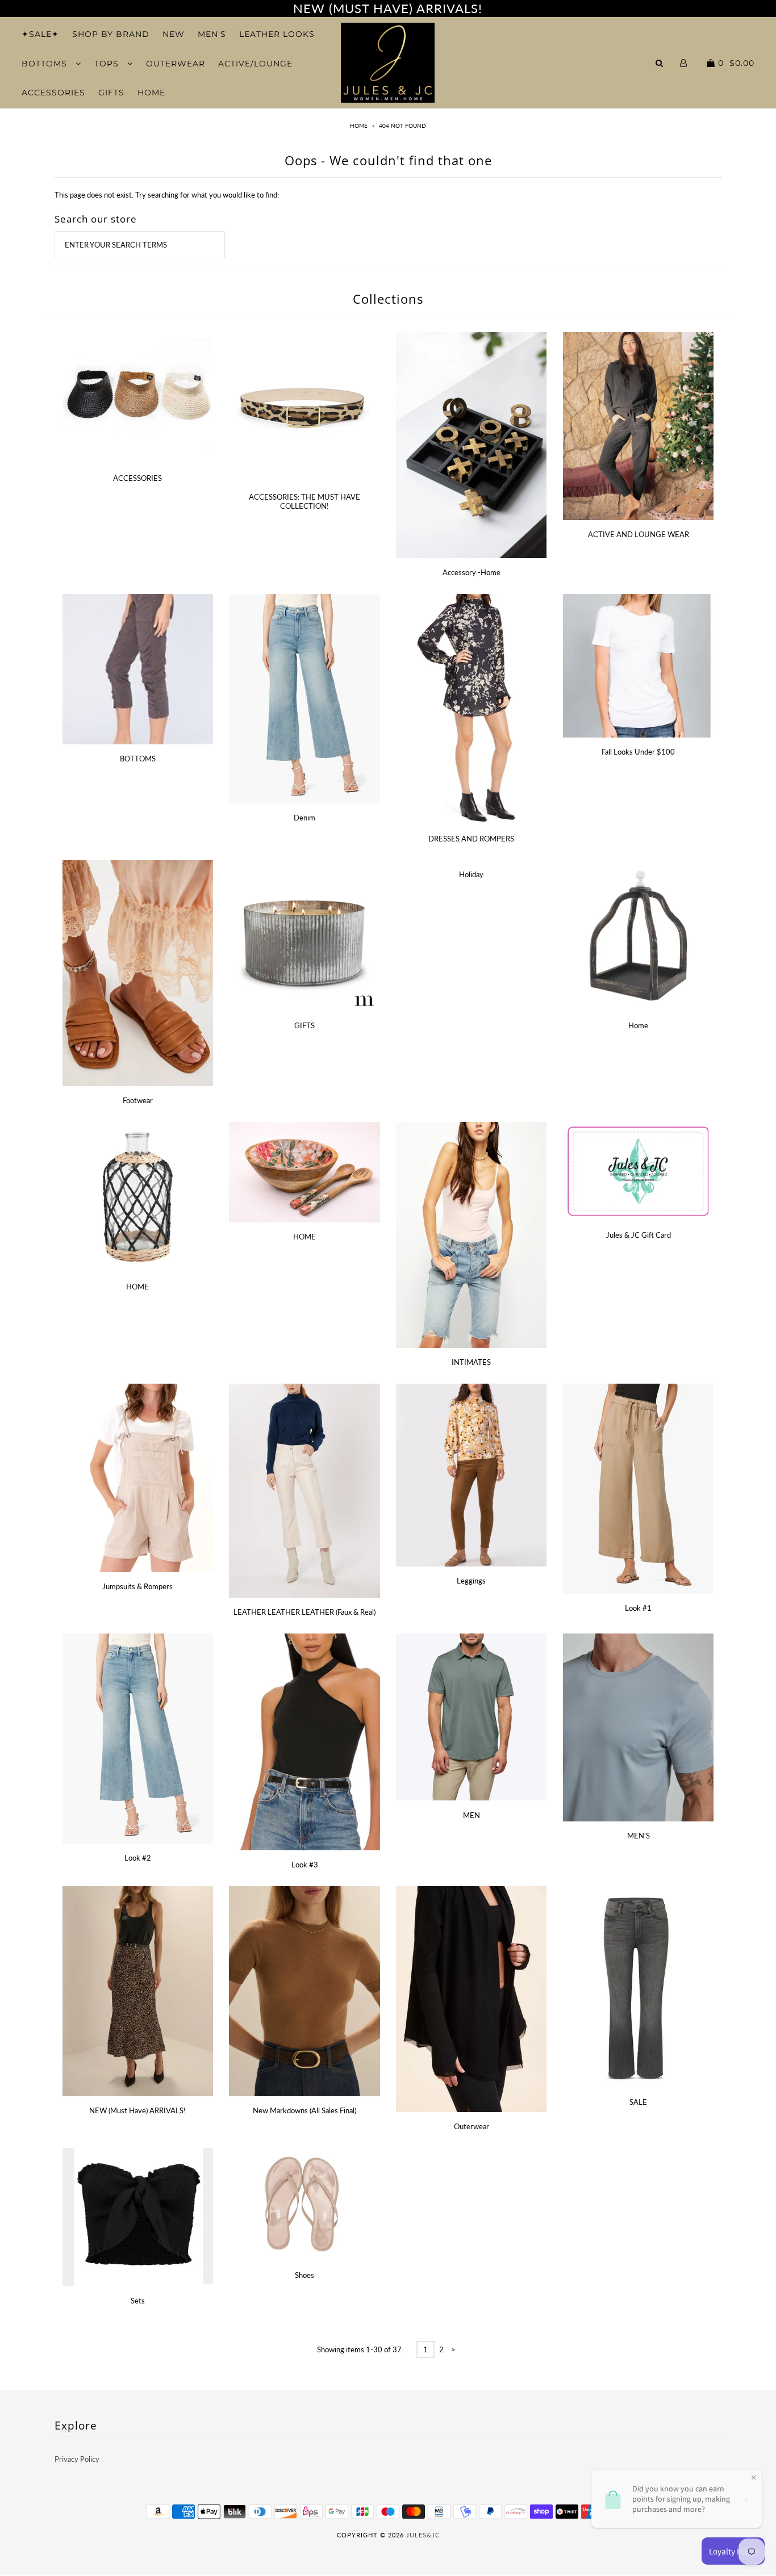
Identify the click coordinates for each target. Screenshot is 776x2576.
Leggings (471, 1581)
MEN (472, 1815)
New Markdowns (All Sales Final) (304, 2110)
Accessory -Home (472, 572)
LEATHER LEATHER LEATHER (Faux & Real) (304, 1612)
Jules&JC (423, 2535)
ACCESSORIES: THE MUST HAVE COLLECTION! (304, 501)
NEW (174, 34)
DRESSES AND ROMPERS (471, 839)
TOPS (108, 64)
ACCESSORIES (53, 93)
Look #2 (138, 1858)
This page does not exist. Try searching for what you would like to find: (167, 195)
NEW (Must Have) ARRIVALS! (137, 2110)
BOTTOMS (46, 64)
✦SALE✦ (40, 34)
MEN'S (212, 34)
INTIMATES (471, 1362)
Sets (138, 2301)
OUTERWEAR (176, 64)
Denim (304, 818)
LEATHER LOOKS (277, 34)
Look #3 (305, 1865)
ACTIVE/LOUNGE (255, 64)
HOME (151, 93)
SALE (638, 2102)
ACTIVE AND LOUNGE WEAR (639, 534)
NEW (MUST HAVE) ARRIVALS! (388, 8)
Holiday (471, 874)
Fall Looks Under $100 (638, 752)
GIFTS (111, 93)
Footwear (138, 1100)
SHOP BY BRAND (111, 34)
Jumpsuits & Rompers (137, 1586)
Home (359, 125)
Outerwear (472, 2126)
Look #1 (638, 1608)
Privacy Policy (77, 2459)
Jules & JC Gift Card (639, 1235)
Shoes (304, 2275)
